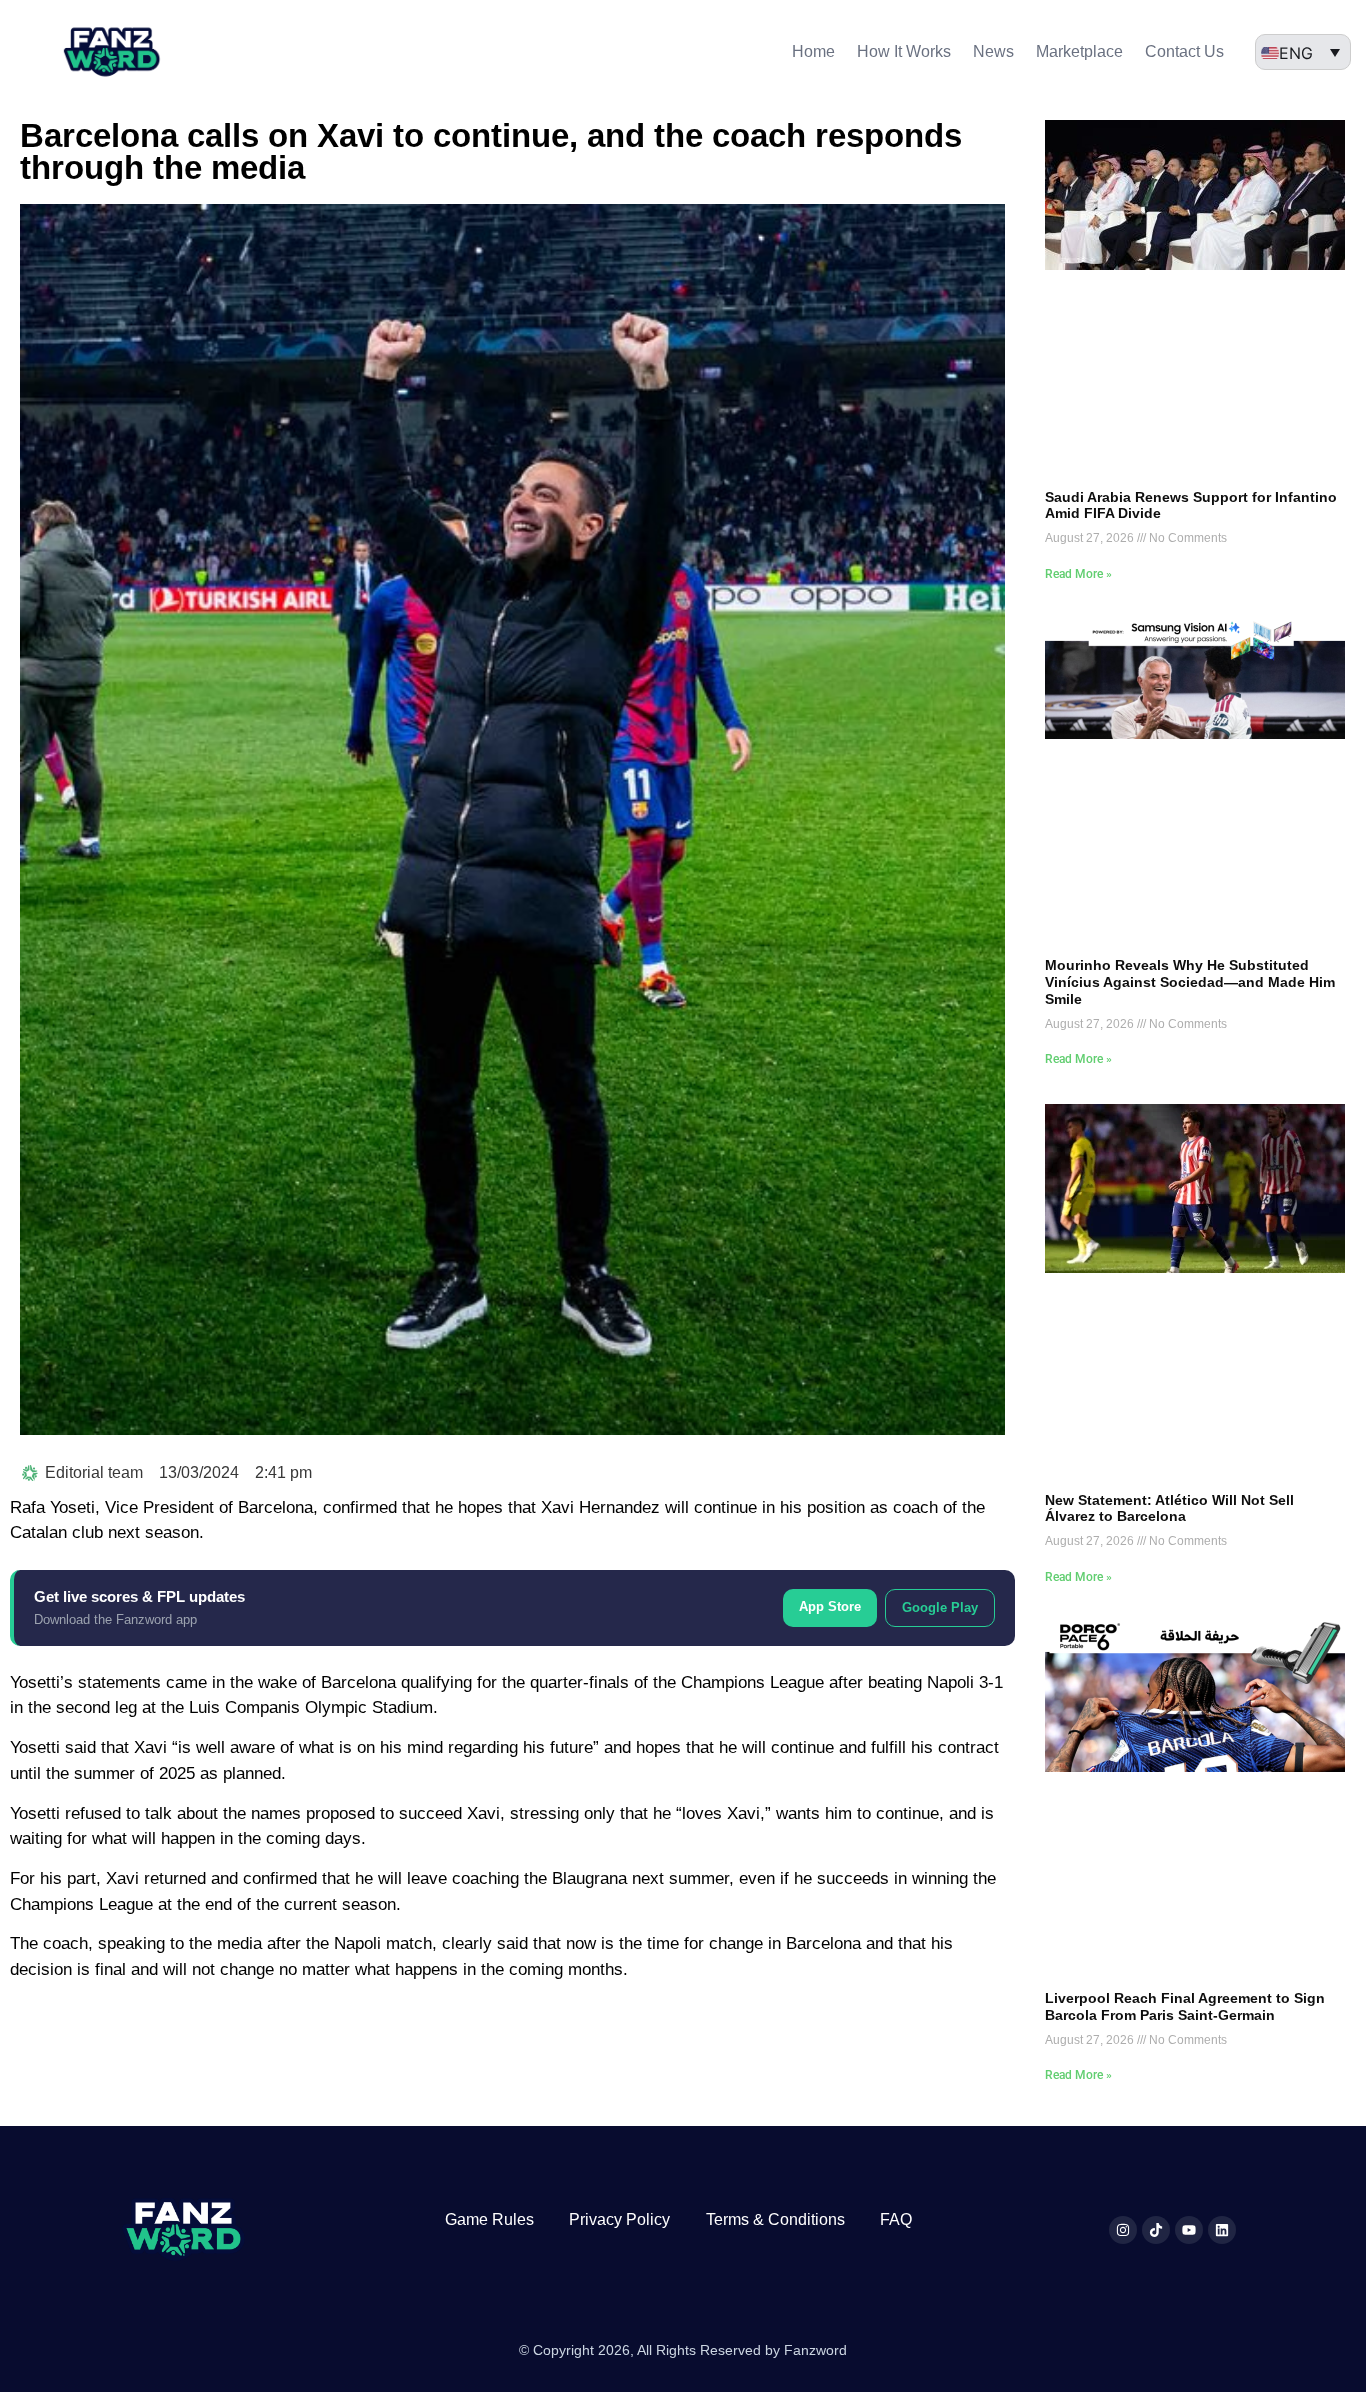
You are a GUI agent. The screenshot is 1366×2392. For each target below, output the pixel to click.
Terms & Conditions (775, 2219)
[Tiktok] (1156, 2230)
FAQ (896, 2219)
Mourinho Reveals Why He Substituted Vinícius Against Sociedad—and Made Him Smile (1190, 982)
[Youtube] (1189, 2230)
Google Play (940, 1607)
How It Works (904, 51)
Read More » (1078, 574)
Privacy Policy (619, 2219)
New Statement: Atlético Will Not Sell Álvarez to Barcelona (1169, 1508)
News (993, 51)
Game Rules (489, 2219)
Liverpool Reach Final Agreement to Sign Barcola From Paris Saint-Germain (1185, 2006)
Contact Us (1184, 51)
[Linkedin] (1222, 2230)
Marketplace (1079, 51)
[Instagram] (1123, 2230)
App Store (830, 1606)
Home (813, 51)
